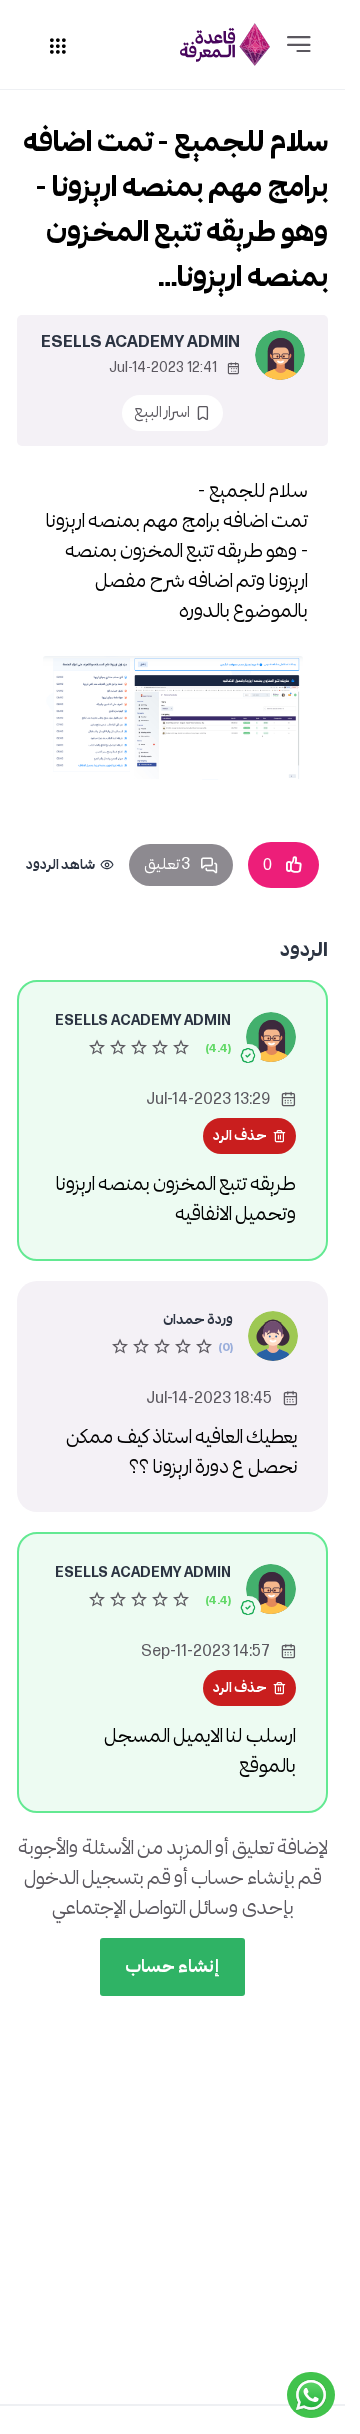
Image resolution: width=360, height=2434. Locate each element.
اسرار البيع (162, 412)
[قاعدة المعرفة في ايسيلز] (225, 44)
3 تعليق (167, 864)
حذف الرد (240, 1135)
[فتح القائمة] (299, 45)
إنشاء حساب (172, 1966)
